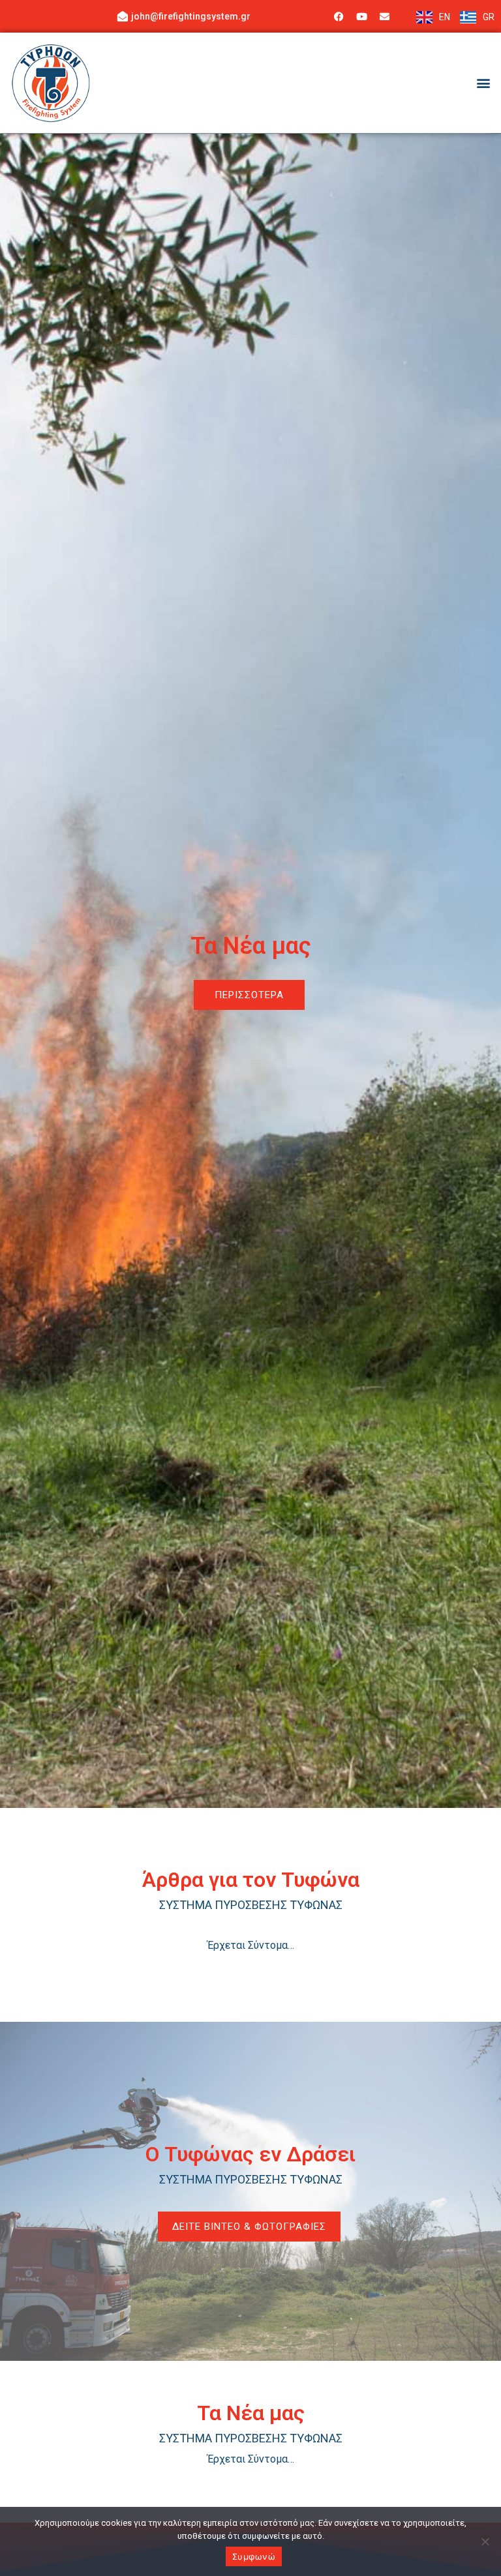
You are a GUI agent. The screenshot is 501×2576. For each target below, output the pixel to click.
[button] (484, 82)
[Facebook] (339, 16)
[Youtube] (361, 16)
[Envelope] (384, 16)
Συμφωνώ (254, 2556)
